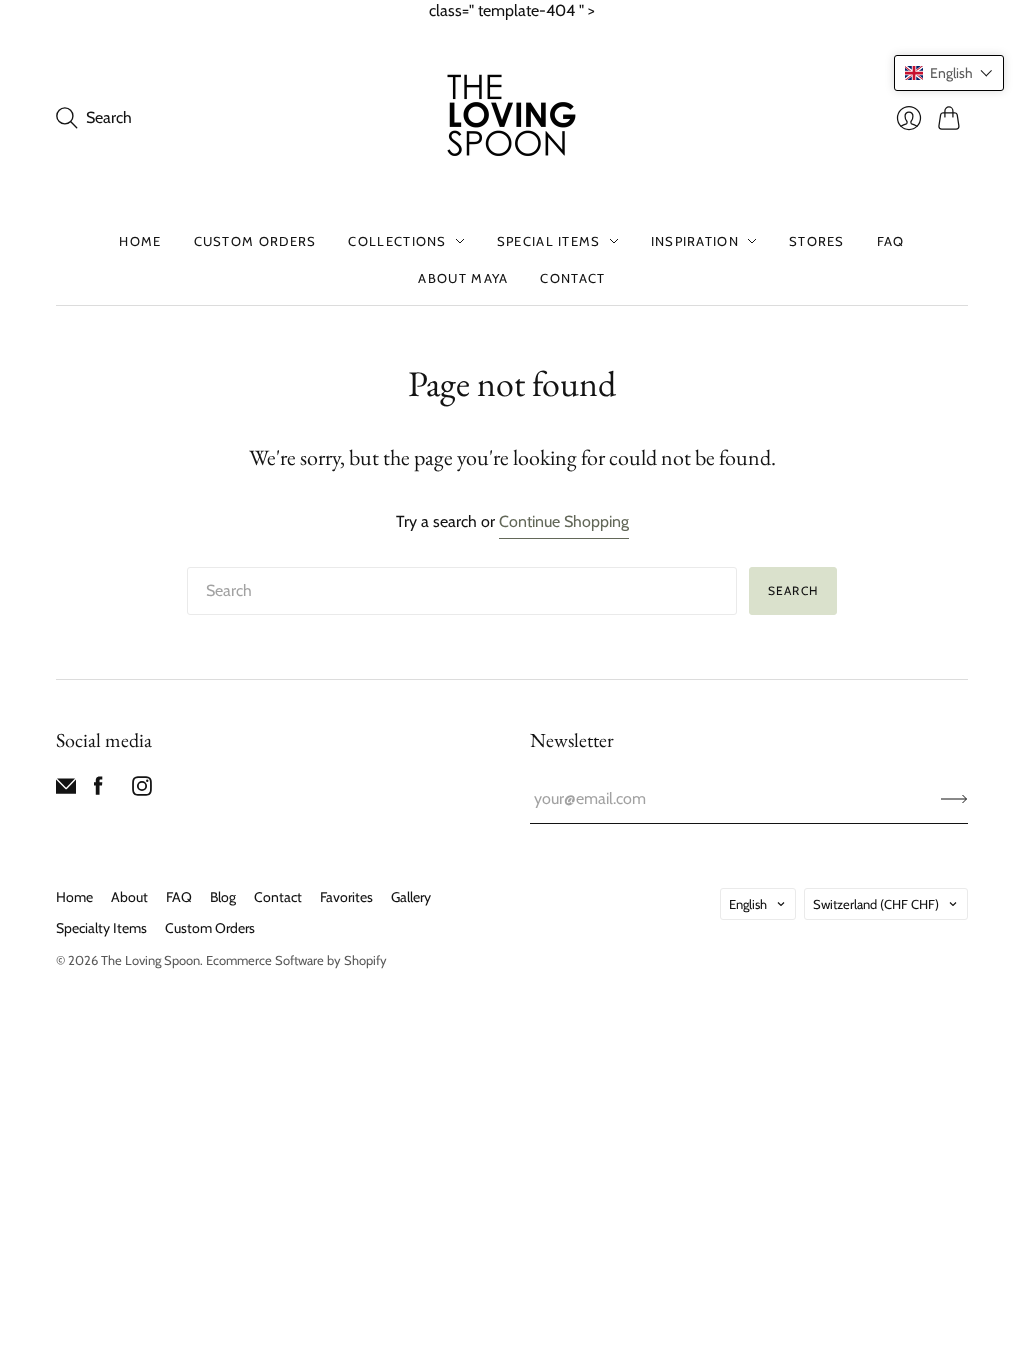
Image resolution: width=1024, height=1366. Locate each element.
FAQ (891, 241)
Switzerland (876, 904)
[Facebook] (98, 790)
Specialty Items (101, 928)
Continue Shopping (564, 521)
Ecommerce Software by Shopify (296, 960)
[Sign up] (954, 799)
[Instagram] (142, 790)
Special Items (549, 241)
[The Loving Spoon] (512, 118)
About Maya (463, 278)
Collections (397, 241)
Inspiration (695, 241)
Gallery (411, 897)
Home (140, 241)
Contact (572, 278)
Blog (223, 897)
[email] (66, 790)
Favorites (346, 897)
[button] (949, 73)
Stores (817, 241)
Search (793, 590)
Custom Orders (255, 241)
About (129, 897)
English (748, 904)
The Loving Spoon (150, 960)
